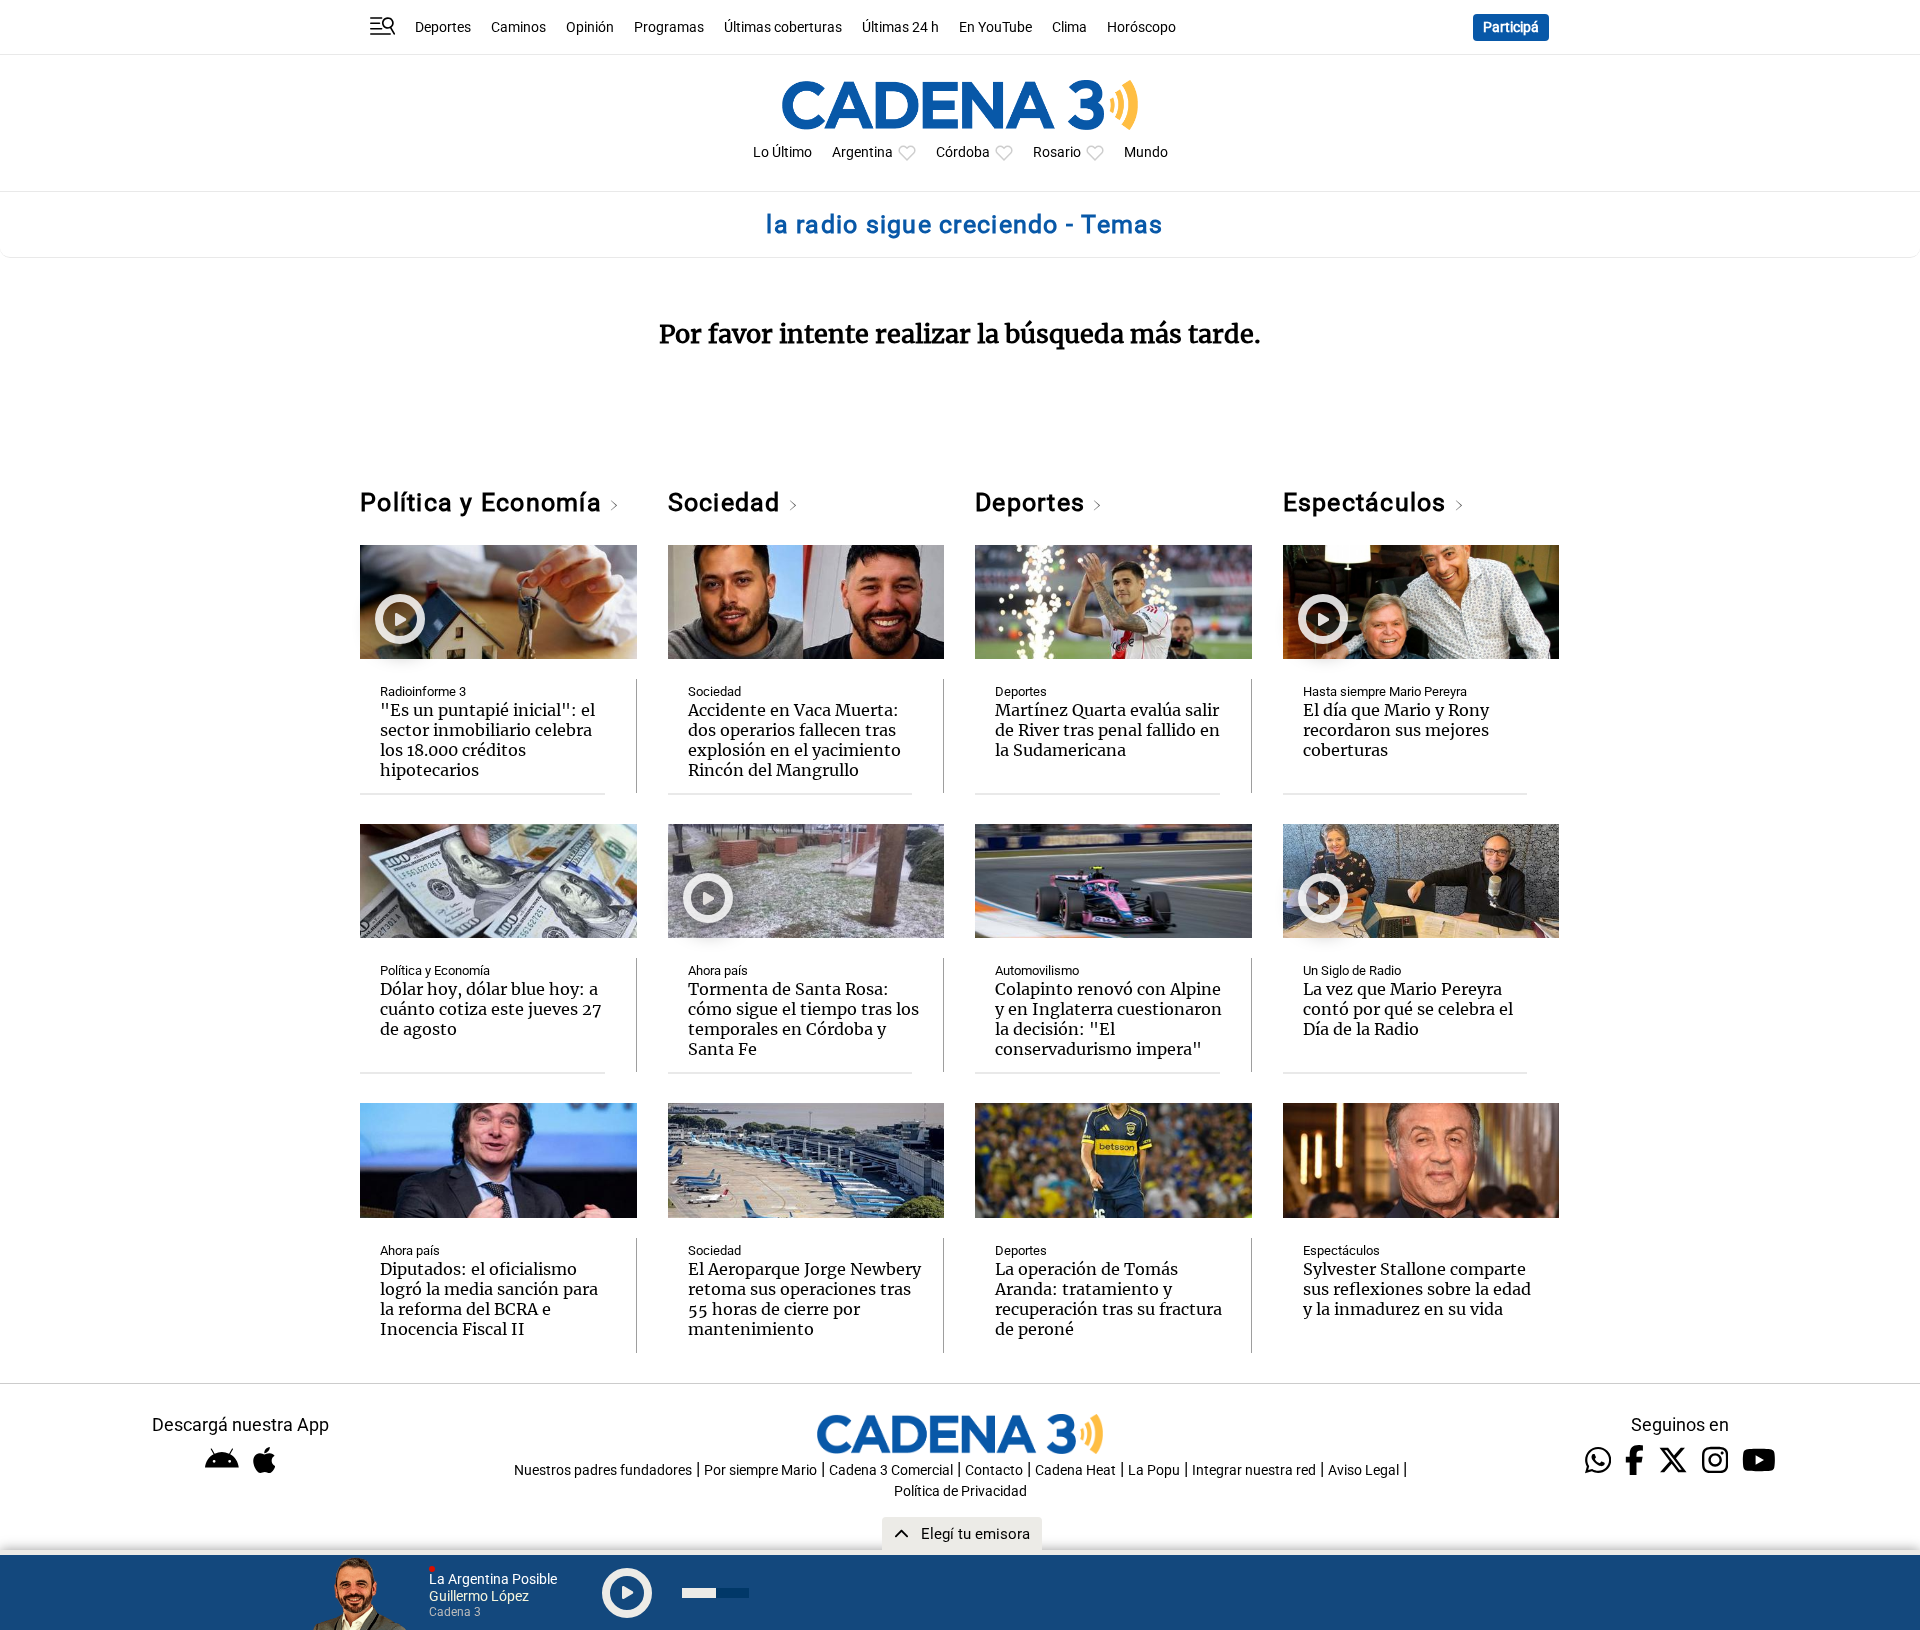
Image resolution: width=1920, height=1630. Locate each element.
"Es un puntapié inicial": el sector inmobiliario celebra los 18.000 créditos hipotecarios (487, 740)
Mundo (1146, 152)
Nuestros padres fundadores (603, 1470)
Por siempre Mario (760, 1470)
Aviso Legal (1363, 1470)
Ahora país (410, 1250)
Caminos (518, 27)
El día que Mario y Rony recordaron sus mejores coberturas (1396, 730)
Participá (1511, 27)
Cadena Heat (1075, 1470)
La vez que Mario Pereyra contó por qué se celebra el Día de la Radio (1408, 1009)
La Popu (1154, 1470)
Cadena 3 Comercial (891, 1470)
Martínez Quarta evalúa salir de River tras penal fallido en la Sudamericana (1107, 730)
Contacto (994, 1470)
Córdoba (963, 152)
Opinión (590, 27)
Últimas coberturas (783, 27)
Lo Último (782, 152)
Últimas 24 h (900, 27)
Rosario (1057, 152)
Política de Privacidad (960, 1491)
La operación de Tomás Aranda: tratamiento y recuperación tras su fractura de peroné (1108, 1299)
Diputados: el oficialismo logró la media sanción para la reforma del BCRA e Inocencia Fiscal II (489, 1299)
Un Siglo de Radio (1352, 970)
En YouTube (995, 27)
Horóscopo (1141, 27)
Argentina (862, 152)
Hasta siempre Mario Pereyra (1385, 691)
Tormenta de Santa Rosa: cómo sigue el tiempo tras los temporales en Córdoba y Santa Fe (803, 1019)
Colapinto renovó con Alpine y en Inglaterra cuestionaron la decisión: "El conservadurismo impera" (1108, 1019)
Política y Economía (484, 502)
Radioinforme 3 (423, 691)
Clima (1069, 27)
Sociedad (728, 502)
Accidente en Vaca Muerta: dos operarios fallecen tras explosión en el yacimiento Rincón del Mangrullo (794, 740)
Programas (669, 27)
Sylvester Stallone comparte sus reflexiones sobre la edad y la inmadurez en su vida (1417, 1289)
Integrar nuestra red (1254, 1470)
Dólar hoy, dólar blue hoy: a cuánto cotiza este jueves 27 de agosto (491, 1009)
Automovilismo (1037, 970)
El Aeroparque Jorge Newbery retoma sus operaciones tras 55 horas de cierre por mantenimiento (804, 1299)
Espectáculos (1368, 502)
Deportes (443, 27)
